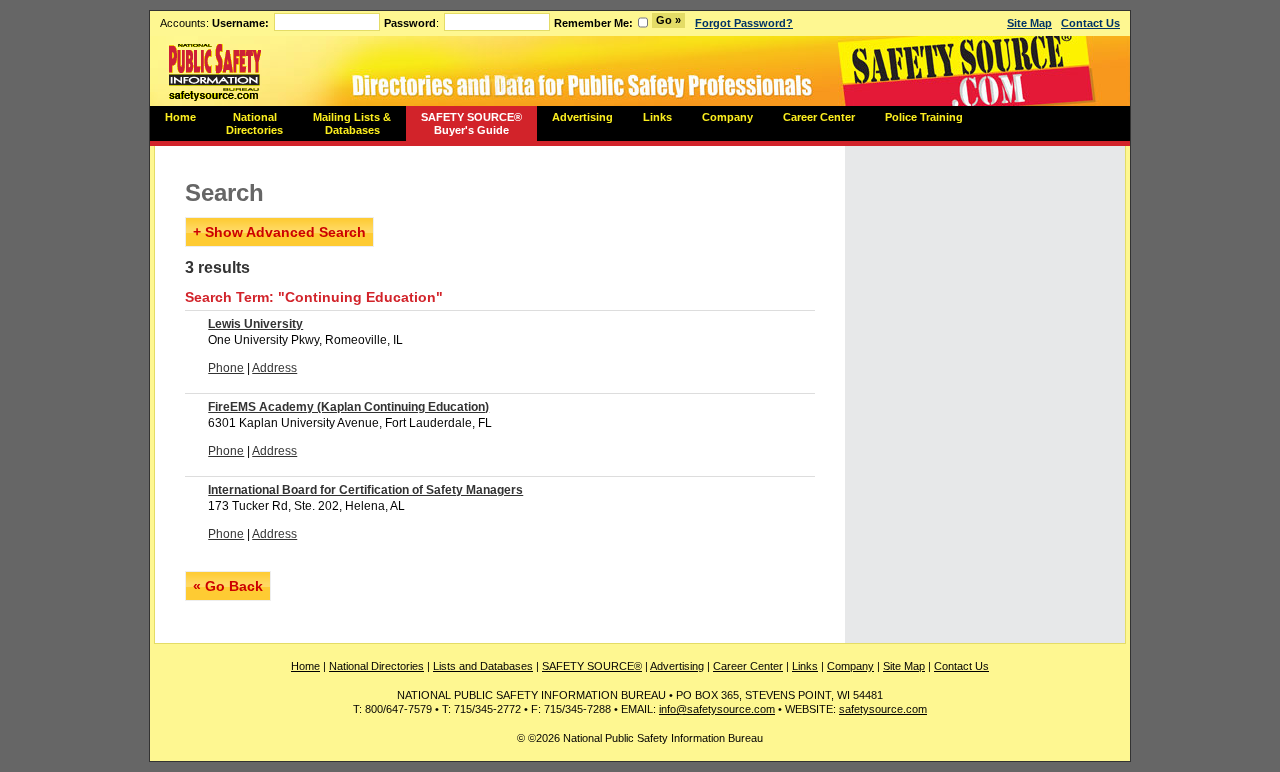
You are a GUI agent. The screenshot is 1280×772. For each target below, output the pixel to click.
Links (657, 117)
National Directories (254, 123)
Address (274, 368)
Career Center (819, 117)
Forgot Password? (744, 23)
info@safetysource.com (717, 709)
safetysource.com (883, 709)
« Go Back (228, 586)
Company (727, 117)
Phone (226, 368)
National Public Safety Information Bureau (215, 71)
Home (180, 117)
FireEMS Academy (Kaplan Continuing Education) (348, 407)
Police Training (924, 117)
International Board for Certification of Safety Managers (365, 490)
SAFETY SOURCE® (592, 666)
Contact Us (1090, 23)
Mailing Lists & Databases (352, 123)
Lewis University (255, 324)
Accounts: (214, 23)
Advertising (582, 117)
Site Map (1029, 23)
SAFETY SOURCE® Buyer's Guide (471, 123)
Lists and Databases (483, 666)
